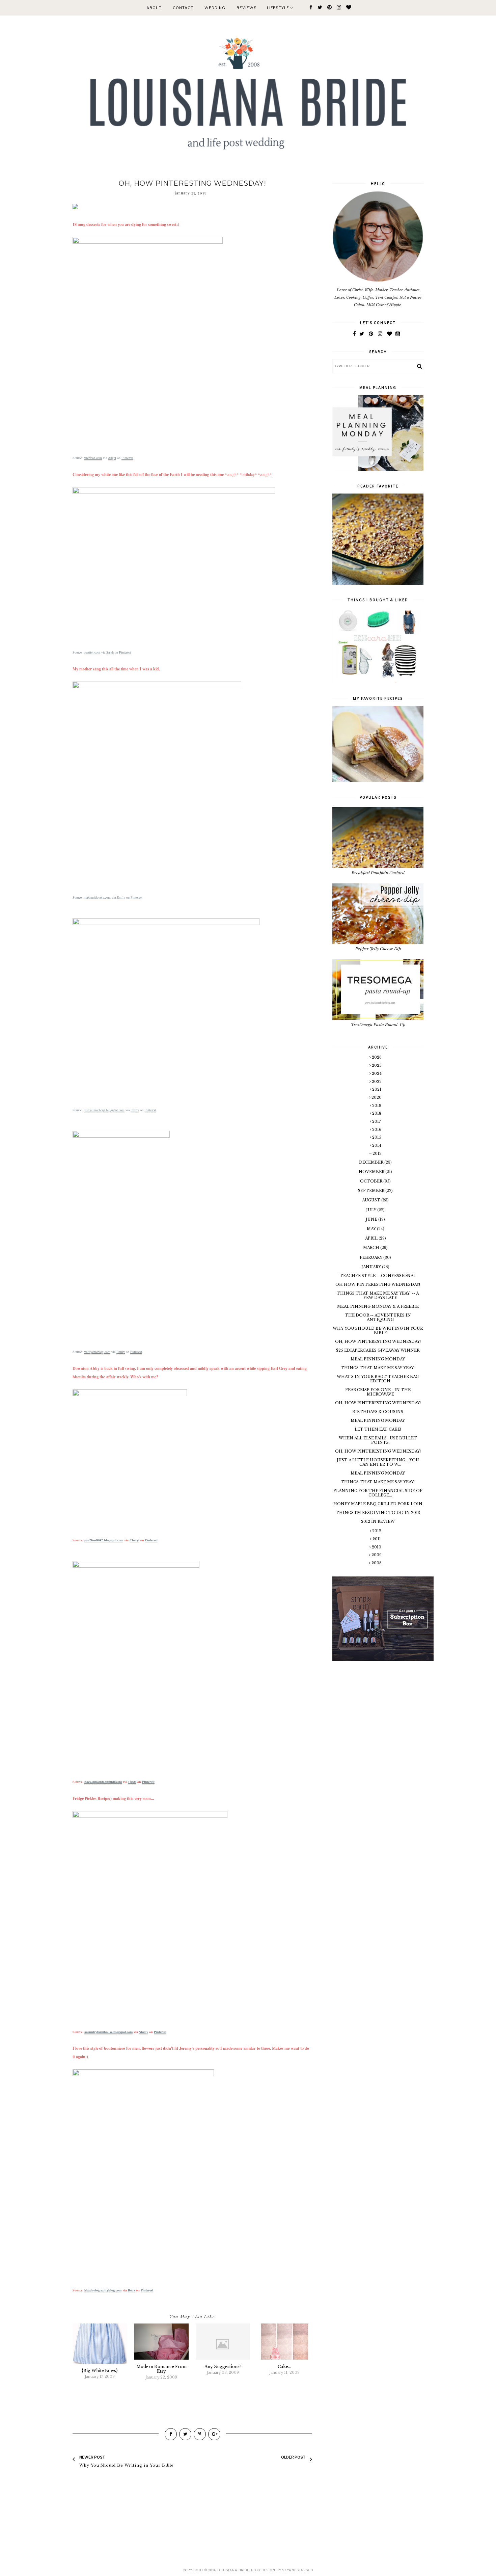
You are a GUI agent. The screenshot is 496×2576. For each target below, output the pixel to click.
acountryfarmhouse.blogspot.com (108, 2032)
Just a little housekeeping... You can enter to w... (378, 1462)
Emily (121, 897)
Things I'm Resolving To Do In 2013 (378, 1513)
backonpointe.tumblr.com (103, 1782)
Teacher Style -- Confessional (378, 1276)
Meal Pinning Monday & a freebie (378, 1306)
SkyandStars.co (298, 2570)
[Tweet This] (185, 2434)
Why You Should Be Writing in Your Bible (378, 1331)
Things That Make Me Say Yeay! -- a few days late (378, 1295)
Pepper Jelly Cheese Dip (378, 948)
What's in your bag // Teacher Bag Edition (378, 1379)
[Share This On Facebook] (171, 2434)
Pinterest (127, 458)
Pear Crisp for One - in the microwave (378, 1392)
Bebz (131, 2290)
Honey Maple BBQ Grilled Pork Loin (378, 1504)
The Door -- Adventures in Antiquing (378, 1317)
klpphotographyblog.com (103, 2290)
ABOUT (154, 8)
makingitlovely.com (97, 897)
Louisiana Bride (233, 2570)
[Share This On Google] (214, 2434)
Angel (112, 458)
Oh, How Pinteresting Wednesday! (378, 1342)
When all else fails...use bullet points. (378, 1440)
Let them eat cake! (378, 1429)
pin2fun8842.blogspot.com (104, 1540)
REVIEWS (247, 8)
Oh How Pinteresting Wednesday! (378, 1284)
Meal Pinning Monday (378, 1359)
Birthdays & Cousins (378, 1412)
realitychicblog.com (97, 1352)
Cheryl (134, 1540)
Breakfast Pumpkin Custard (378, 872)
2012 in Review (378, 1521)
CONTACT (183, 8)
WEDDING (215, 8)
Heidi (132, 1782)
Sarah (110, 652)
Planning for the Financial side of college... (378, 1493)
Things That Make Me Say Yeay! (378, 1368)
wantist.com (92, 652)
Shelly (144, 2032)
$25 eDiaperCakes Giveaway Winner (378, 1350)
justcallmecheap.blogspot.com (104, 1110)
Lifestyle (279, 8)
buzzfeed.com (93, 458)
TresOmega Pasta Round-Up (378, 1024)
